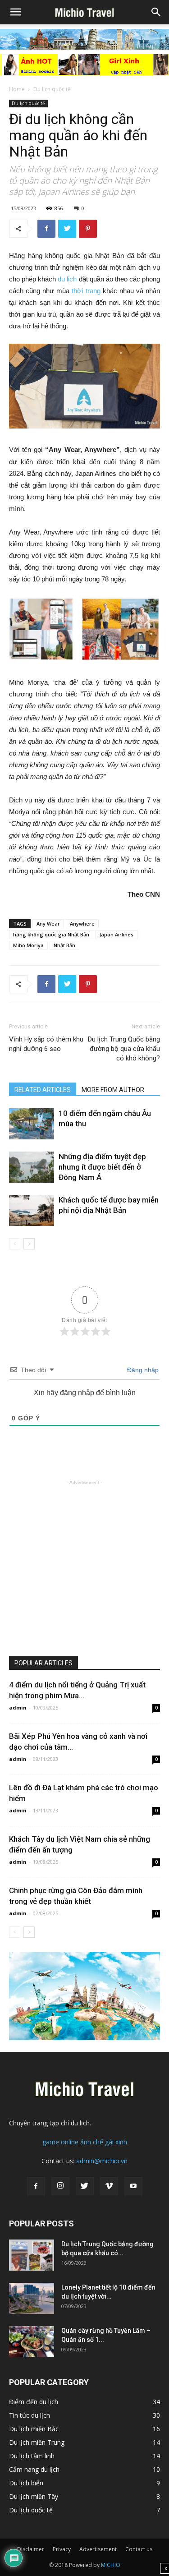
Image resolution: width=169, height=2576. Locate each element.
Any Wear (48, 924)
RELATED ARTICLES (43, 1090)
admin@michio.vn (102, 2161)
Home (17, 89)
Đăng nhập (142, 1370)
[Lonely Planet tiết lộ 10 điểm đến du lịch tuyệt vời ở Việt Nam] (32, 2298)
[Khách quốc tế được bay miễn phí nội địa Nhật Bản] (32, 1210)
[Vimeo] (109, 2186)
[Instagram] (60, 2186)
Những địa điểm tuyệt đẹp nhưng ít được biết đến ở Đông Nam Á (102, 1167)
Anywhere (82, 924)
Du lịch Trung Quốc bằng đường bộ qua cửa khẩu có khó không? (124, 1049)
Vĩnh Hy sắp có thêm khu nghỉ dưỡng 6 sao (46, 1044)
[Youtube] (133, 2186)
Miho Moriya (28, 945)
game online (60, 2142)
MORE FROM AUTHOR (113, 1090)
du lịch (66, 279)
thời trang (85, 291)
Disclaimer (31, 2549)
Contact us (139, 2549)
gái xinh (116, 2142)
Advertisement (98, 2549)
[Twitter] (85, 2186)
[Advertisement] (84, 1572)
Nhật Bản (64, 945)
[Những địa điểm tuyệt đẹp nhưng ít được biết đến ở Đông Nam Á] (32, 1167)
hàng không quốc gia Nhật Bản (51, 934)
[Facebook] (36, 2186)
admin (18, 1707)
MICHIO (111, 2565)
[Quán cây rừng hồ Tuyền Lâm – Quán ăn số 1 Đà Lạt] (32, 2342)
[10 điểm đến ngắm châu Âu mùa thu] (32, 1124)
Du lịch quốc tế (52, 89)
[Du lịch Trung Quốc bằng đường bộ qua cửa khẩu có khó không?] (32, 2255)
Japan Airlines (116, 934)
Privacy (62, 2549)
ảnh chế (92, 2142)
